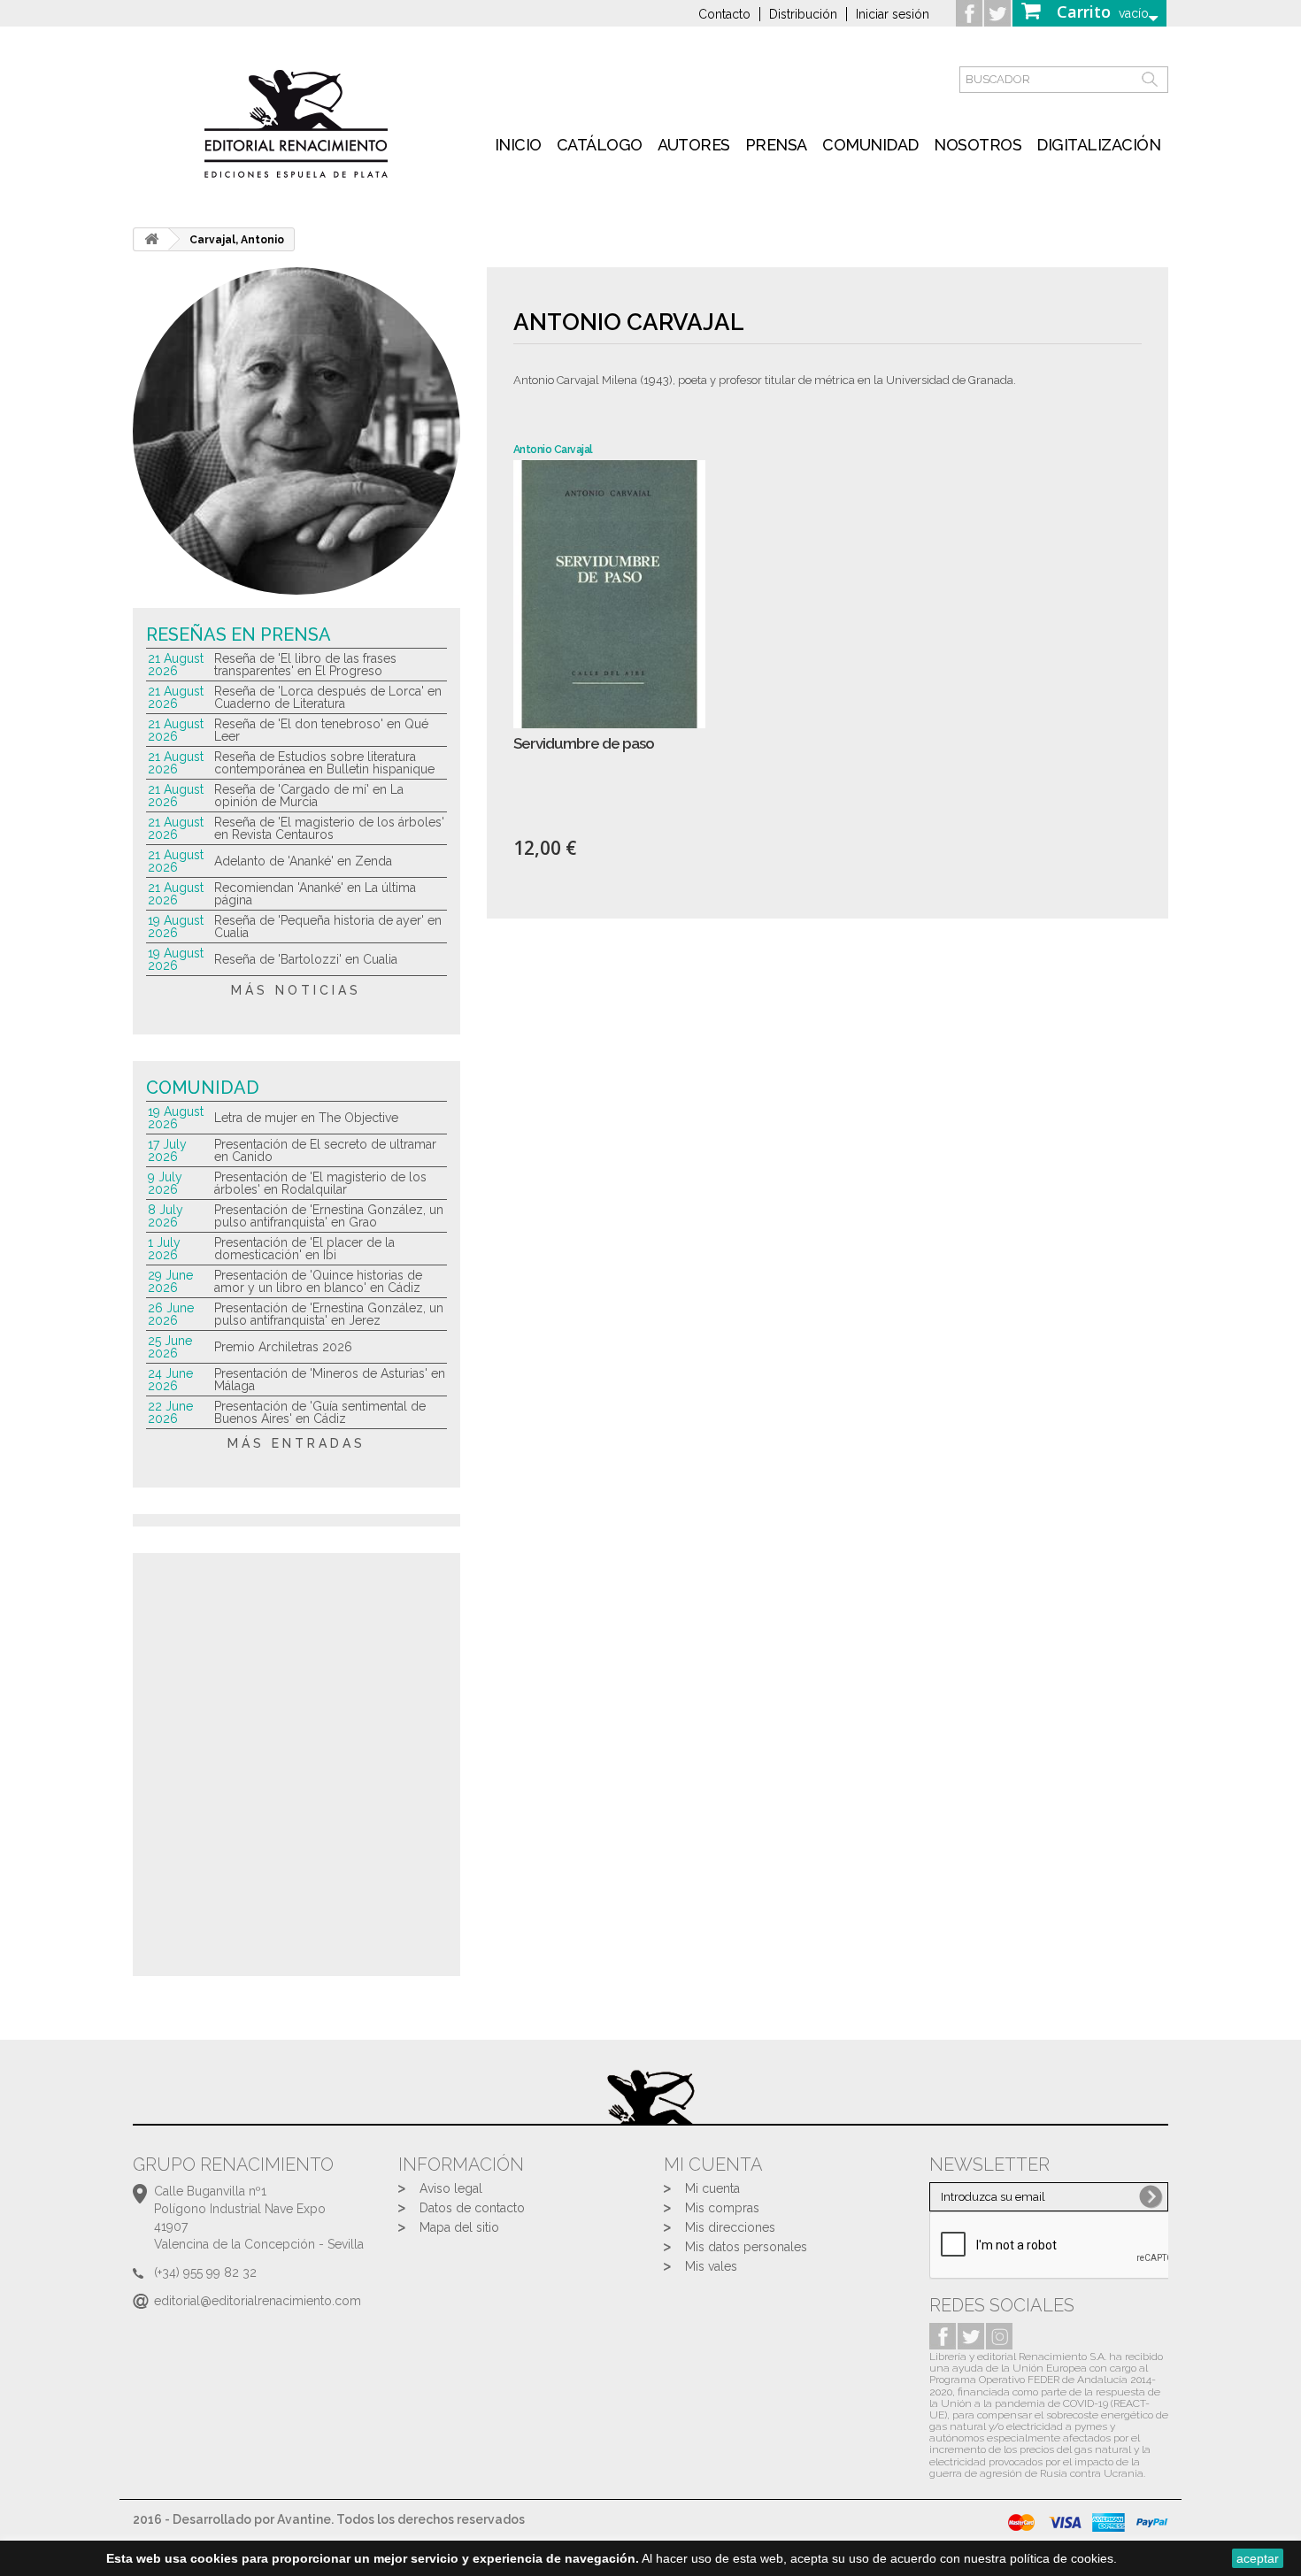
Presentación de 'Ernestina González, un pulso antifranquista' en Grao (329, 1216)
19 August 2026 (176, 927)
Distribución (803, 14)
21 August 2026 (176, 665)
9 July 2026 (165, 1183)
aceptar (1258, 2558)
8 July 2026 (166, 1216)
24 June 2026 (170, 1380)
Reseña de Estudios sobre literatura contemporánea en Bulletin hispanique (324, 763)
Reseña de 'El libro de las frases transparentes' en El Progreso (305, 665)
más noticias (296, 990)
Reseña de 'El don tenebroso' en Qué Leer (321, 730)
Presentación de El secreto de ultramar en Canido (325, 1150)
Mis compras (722, 2208)
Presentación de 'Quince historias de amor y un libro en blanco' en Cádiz (318, 1281)
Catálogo (600, 145)
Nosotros (978, 145)
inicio (518, 145)
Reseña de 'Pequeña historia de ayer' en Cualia (328, 927)
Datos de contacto (472, 2208)
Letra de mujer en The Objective (306, 1118)
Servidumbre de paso (584, 744)
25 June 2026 (170, 1347)
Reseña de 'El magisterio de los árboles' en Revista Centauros (329, 828)
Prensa (776, 145)
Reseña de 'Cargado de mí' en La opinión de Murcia (309, 796)
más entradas (296, 1443)
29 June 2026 (170, 1281)
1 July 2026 (164, 1249)
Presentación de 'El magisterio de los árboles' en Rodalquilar (320, 1183)
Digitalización (1098, 145)
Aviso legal (451, 2188)
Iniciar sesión (893, 14)
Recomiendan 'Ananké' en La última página (315, 894)
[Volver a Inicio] (151, 239)
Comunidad (870, 145)
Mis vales (711, 2266)
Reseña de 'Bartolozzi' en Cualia (306, 959)
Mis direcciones (730, 2227)
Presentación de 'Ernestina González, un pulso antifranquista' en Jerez (329, 1314)
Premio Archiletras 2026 (283, 1347)
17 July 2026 (167, 1150)
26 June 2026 (171, 1314)
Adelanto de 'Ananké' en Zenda (303, 861)
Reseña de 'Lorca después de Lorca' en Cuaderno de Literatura (328, 697)
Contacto (724, 14)
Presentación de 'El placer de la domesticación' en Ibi (304, 1249)
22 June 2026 (170, 1412)
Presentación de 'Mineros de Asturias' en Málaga (330, 1380)
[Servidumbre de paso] (609, 594)
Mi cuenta (712, 2188)
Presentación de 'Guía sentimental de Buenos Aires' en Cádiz (320, 1412)
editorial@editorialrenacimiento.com (258, 2301)
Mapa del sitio (459, 2227)
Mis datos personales (746, 2247)
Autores (694, 145)
